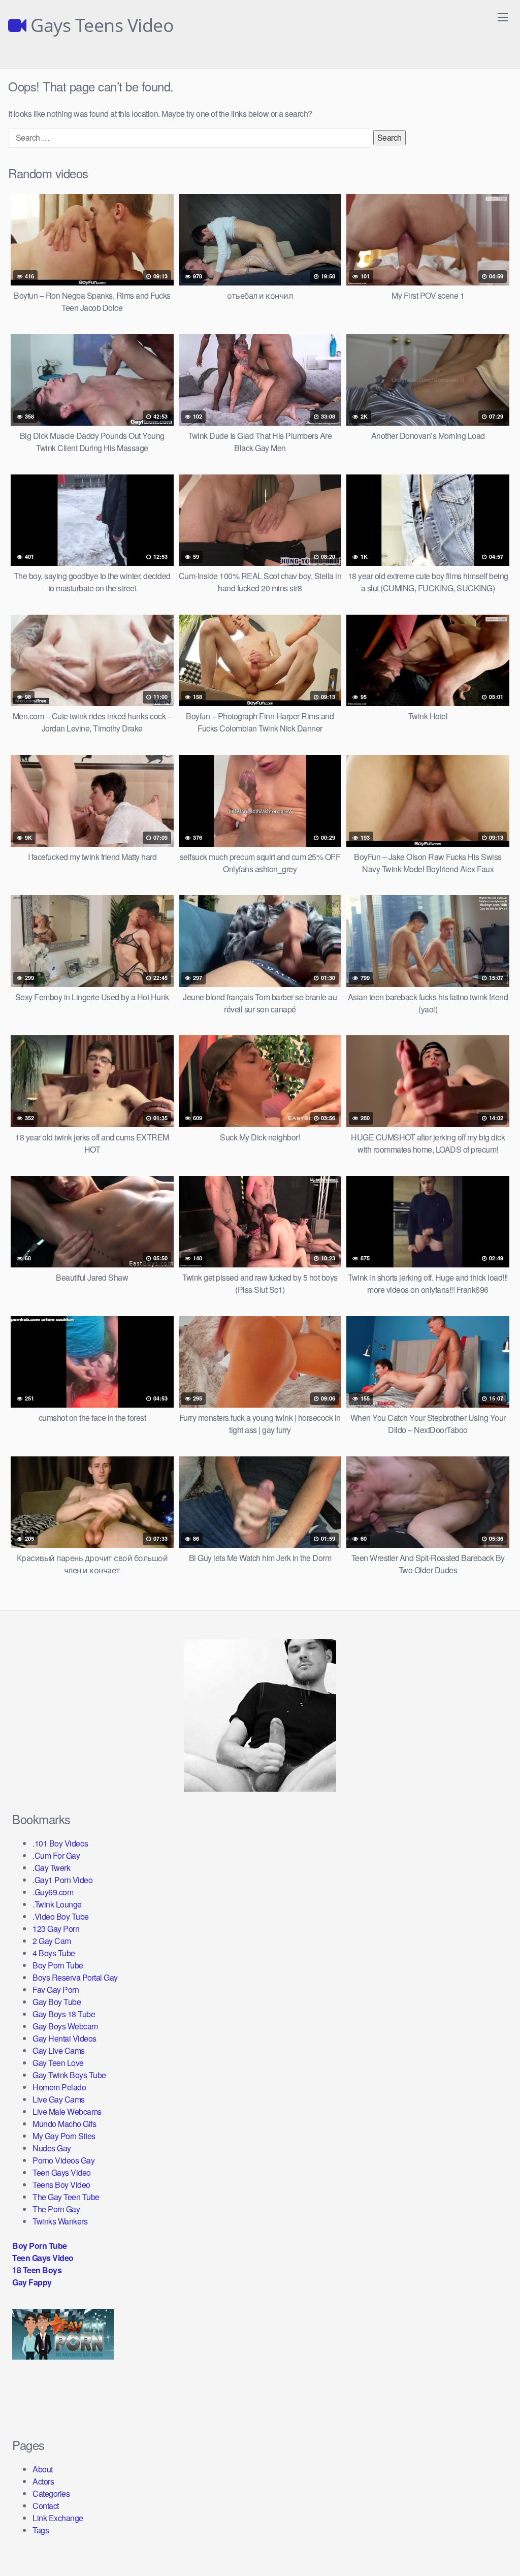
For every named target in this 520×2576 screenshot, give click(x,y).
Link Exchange (58, 2518)
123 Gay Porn (56, 1929)
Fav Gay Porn (56, 1990)
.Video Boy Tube (61, 1916)
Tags (41, 2530)
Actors (43, 2481)
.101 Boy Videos (60, 1843)
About (43, 2469)
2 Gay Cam (52, 1941)
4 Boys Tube (54, 1953)
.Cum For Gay (56, 1855)
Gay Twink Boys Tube (69, 2075)
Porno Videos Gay (63, 2160)
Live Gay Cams (59, 2099)
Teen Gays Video (62, 2172)
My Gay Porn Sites (64, 2136)
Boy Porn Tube (58, 1965)
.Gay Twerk (51, 1868)
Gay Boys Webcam (65, 2026)
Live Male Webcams (67, 2111)
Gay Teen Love (58, 2063)
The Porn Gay (56, 2209)
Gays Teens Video (100, 25)
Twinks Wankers (60, 2221)
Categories (51, 2493)
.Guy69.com (53, 1892)
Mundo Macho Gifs (64, 2124)
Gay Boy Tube (57, 2002)
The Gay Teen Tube (66, 2197)
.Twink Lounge (57, 1904)
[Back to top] (492, 2543)
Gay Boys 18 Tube (64, 2014)
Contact (46, 2506)
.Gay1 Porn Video (62, 1880)
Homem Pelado (59, 2087)
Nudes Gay (52, 2148)
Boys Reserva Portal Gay (75, 1977)
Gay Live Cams (59, 2050)
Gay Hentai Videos (64, 2038)
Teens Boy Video (61, 2185)
